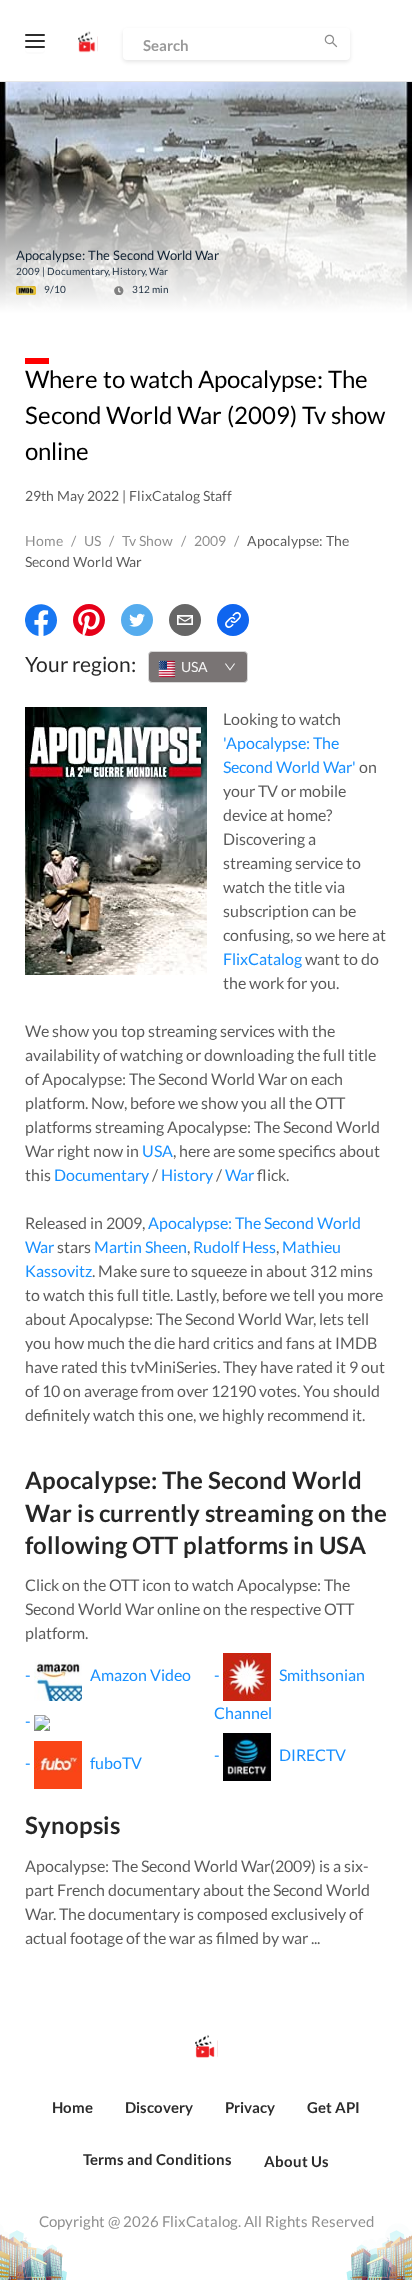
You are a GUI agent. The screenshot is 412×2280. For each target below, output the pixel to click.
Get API (333, 2107)
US (92, 540)
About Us (296, 2161)
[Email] (185, 620)
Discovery (159, 2107)
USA (157, 1150)
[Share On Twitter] (137, 620)
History (187, 1174)
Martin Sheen (140, 1246)
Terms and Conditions (157, 2159)
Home (44, 540)
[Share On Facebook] (41, 620)
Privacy (250, 2107)
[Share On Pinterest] (89, 620)
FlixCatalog (262, 958)
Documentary (101, 1174)
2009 (210, 540)
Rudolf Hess (234, 1246)
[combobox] (198, 667)
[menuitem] (72, 2118)
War (239, 1174)
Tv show (147, 540)
